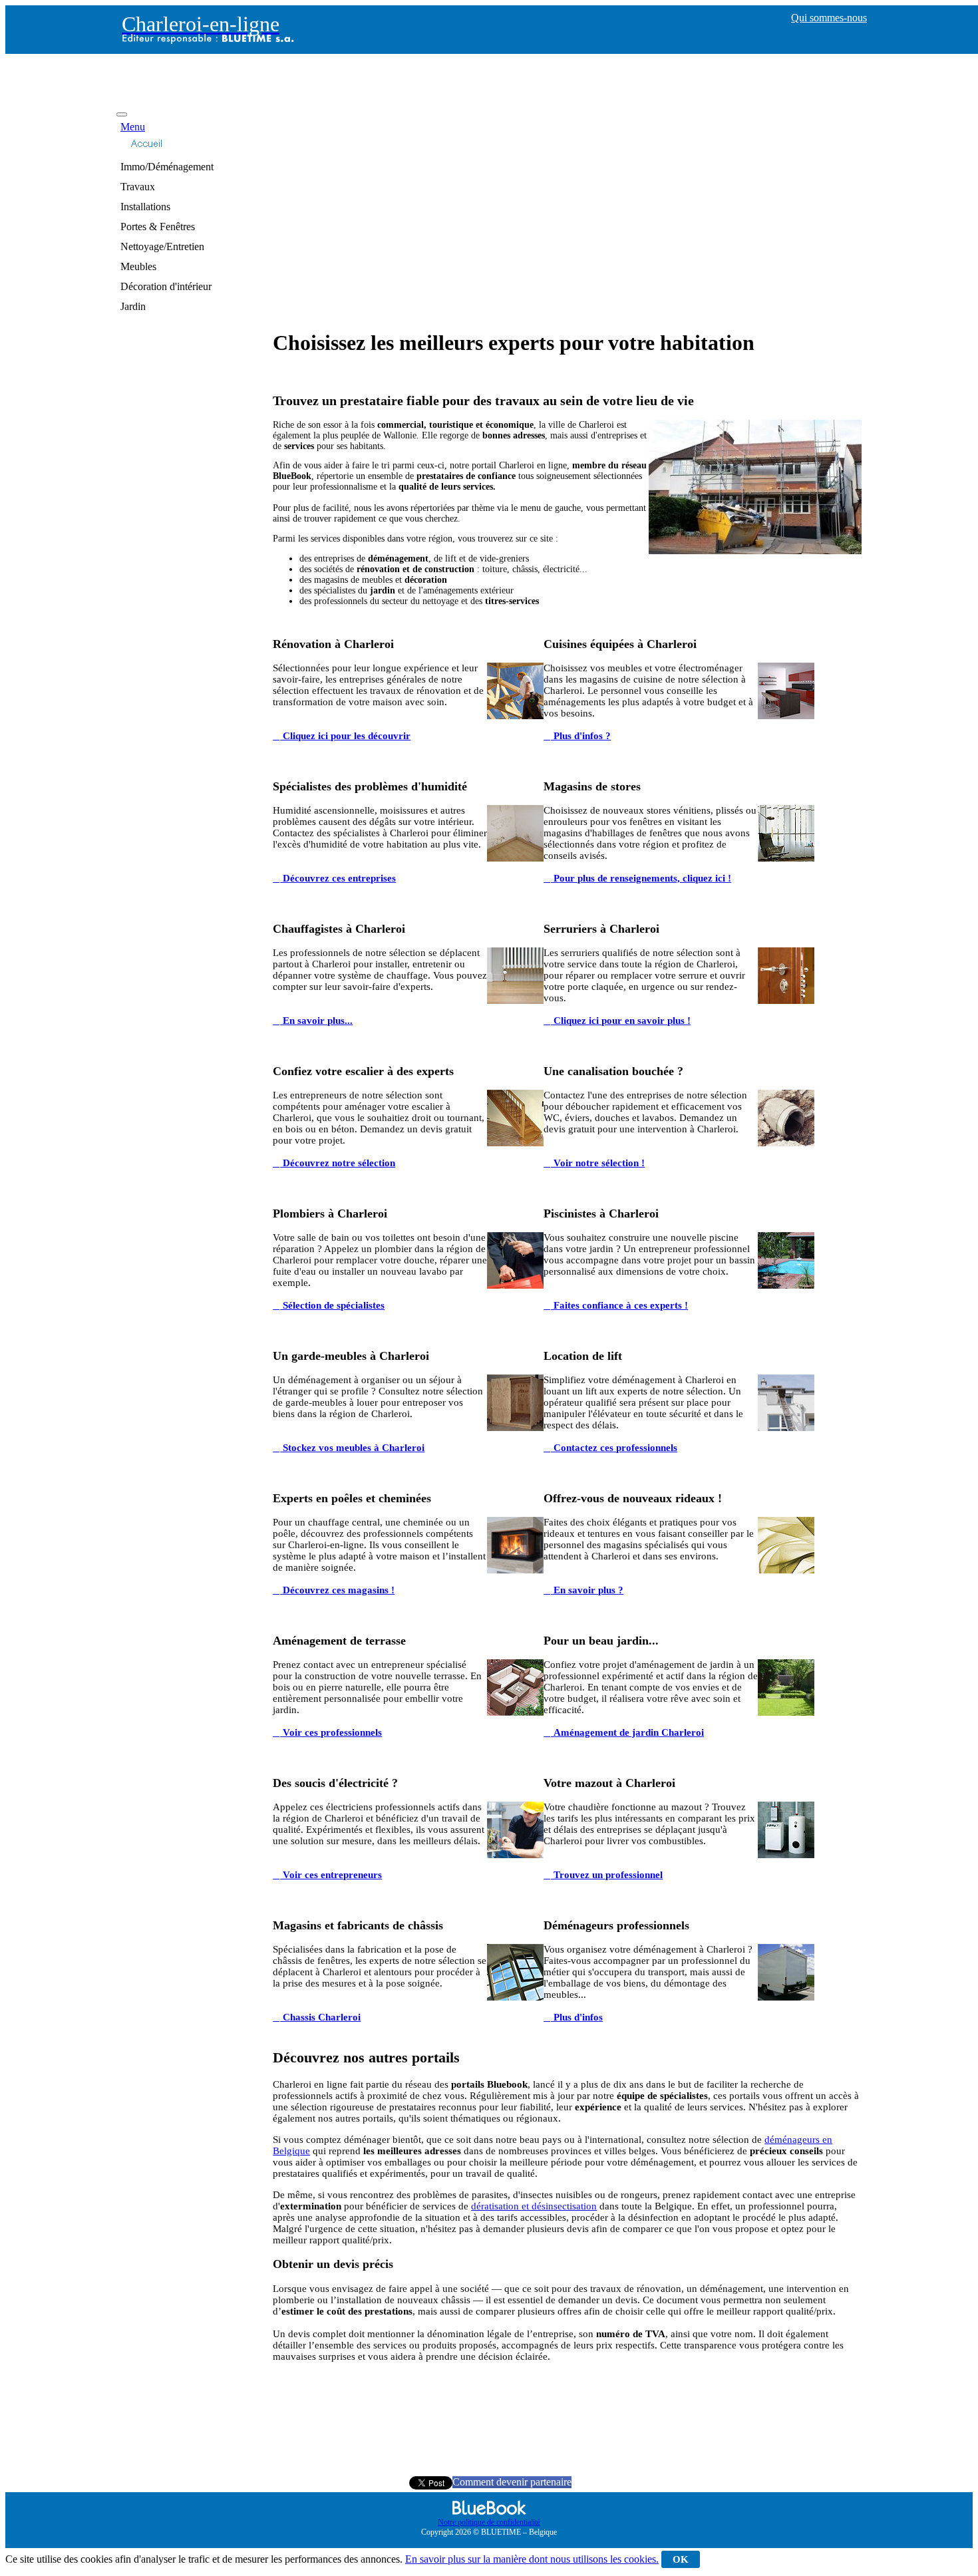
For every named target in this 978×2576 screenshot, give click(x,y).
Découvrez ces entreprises (338, 878)
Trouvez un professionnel (607, 1875)
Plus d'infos (577, 2017)
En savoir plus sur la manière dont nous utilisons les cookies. (532, 2559)
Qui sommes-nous (829, 18)
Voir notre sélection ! (598, 1163)
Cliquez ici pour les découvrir (345, 736)
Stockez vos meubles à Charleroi (352, 1448)
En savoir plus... (316, 1021)
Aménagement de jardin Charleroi (627, 1732)
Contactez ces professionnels (614, 1448)
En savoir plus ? (587, 1590)
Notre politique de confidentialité (489, 2522)
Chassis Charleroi (320, 2017)
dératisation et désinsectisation (534, 2206)
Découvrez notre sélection (338, 1163)
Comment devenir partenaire (512, 2482)
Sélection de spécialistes (332, 1305)
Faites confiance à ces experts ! (619, 1305)
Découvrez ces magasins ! (337, 1590)
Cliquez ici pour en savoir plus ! (621, 1021)
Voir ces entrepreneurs (331, 1875)
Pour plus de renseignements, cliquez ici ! (641, 878)
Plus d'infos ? (581, 736)
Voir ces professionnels (331, 1732)
